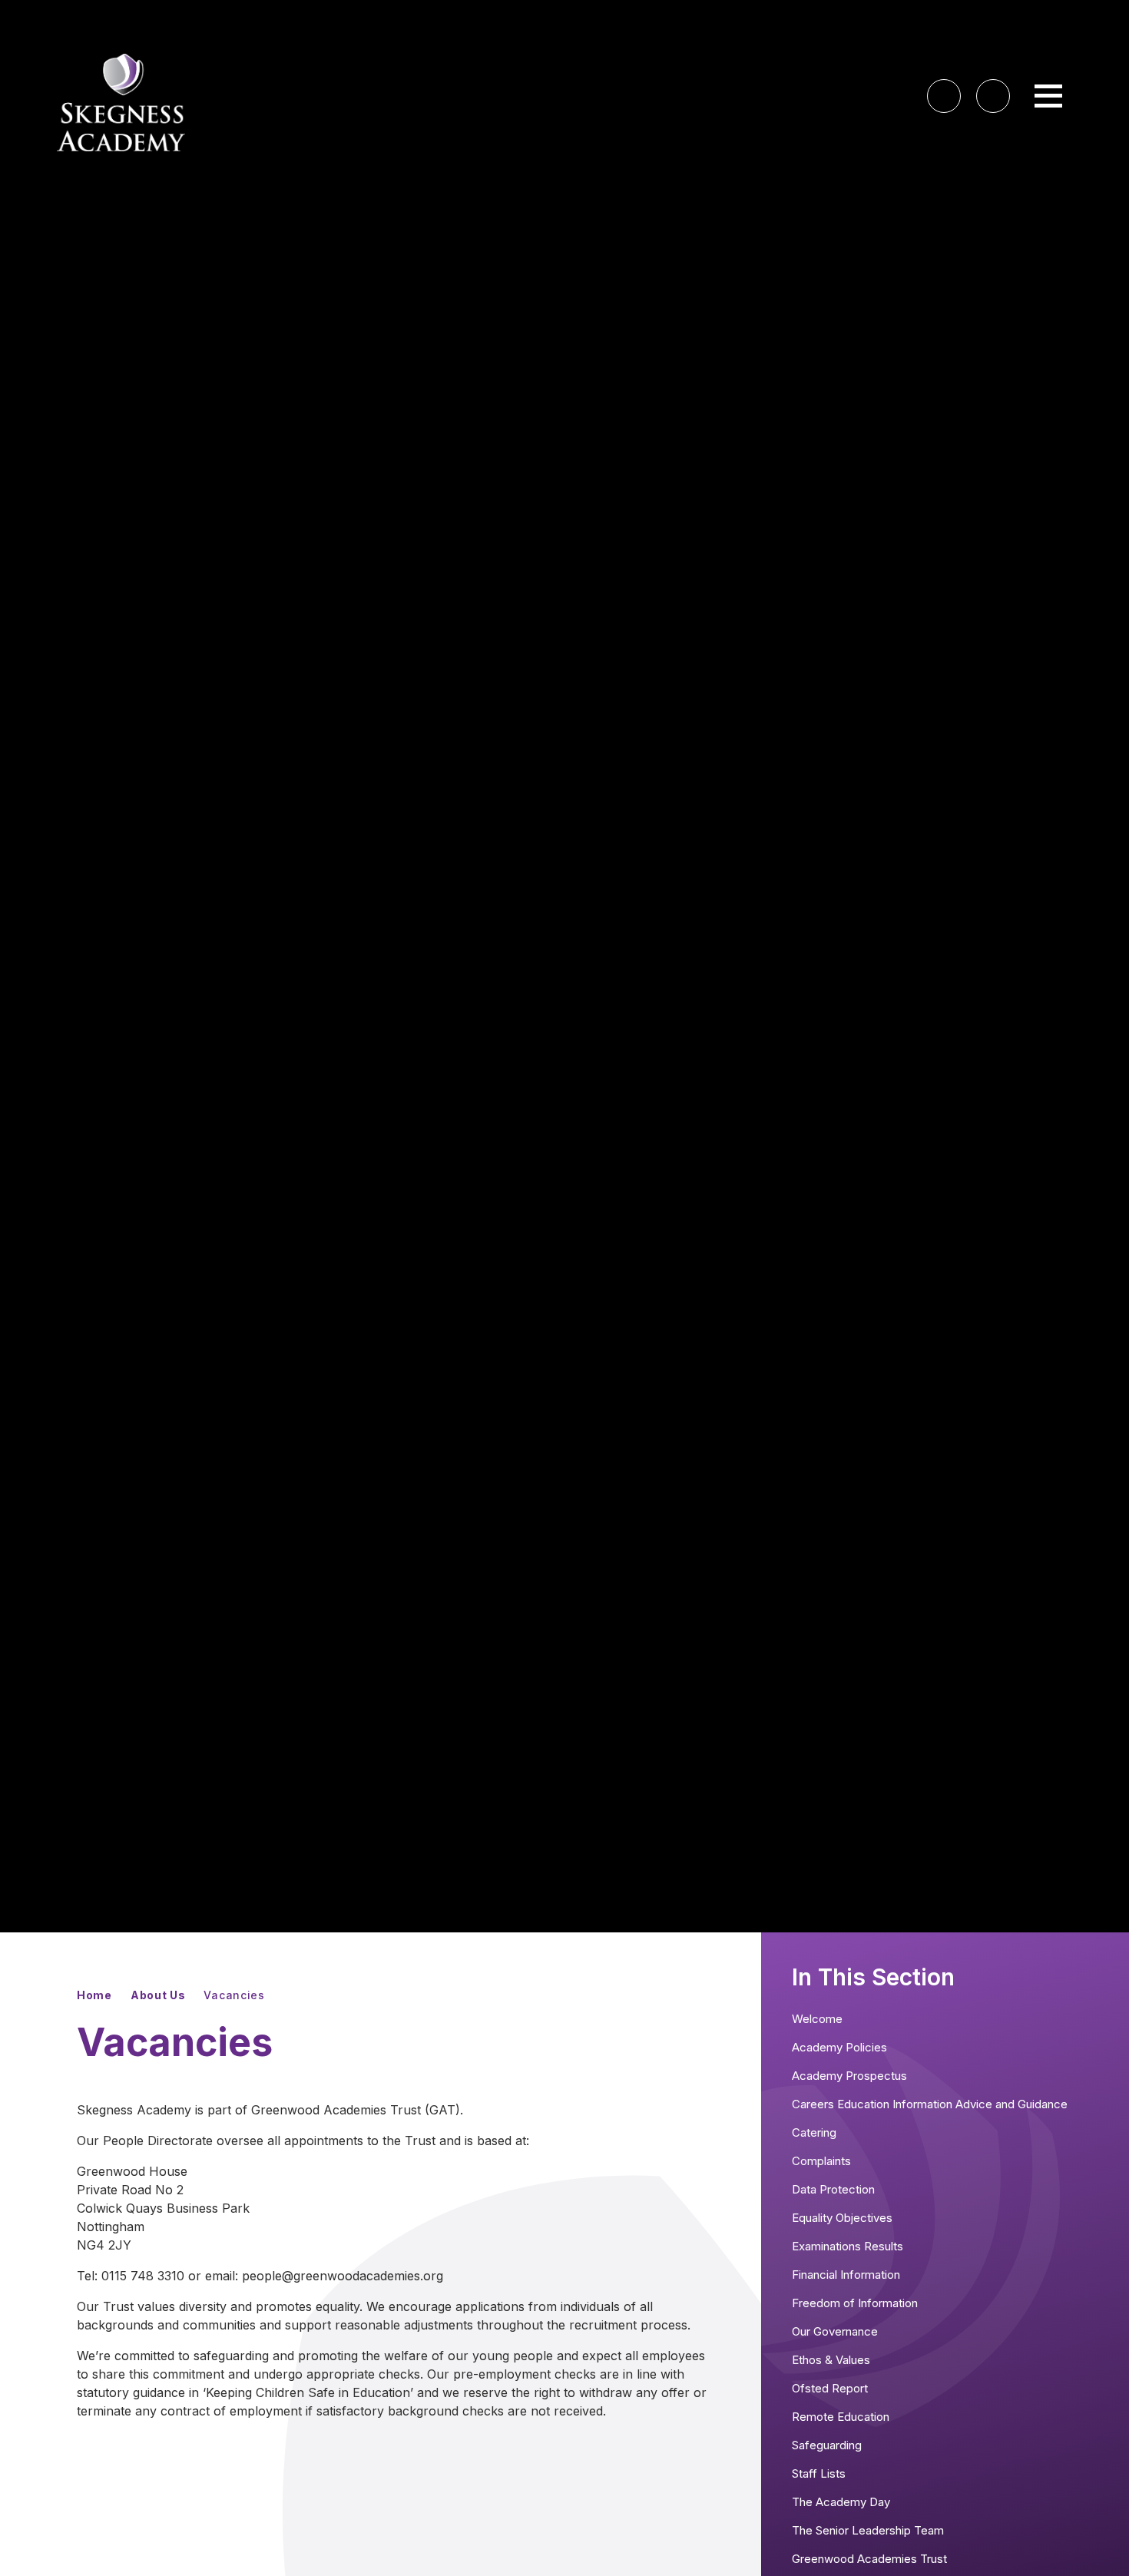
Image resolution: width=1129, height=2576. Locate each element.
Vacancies (234, 1995)
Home (94, 1995)
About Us (158, 1995)
